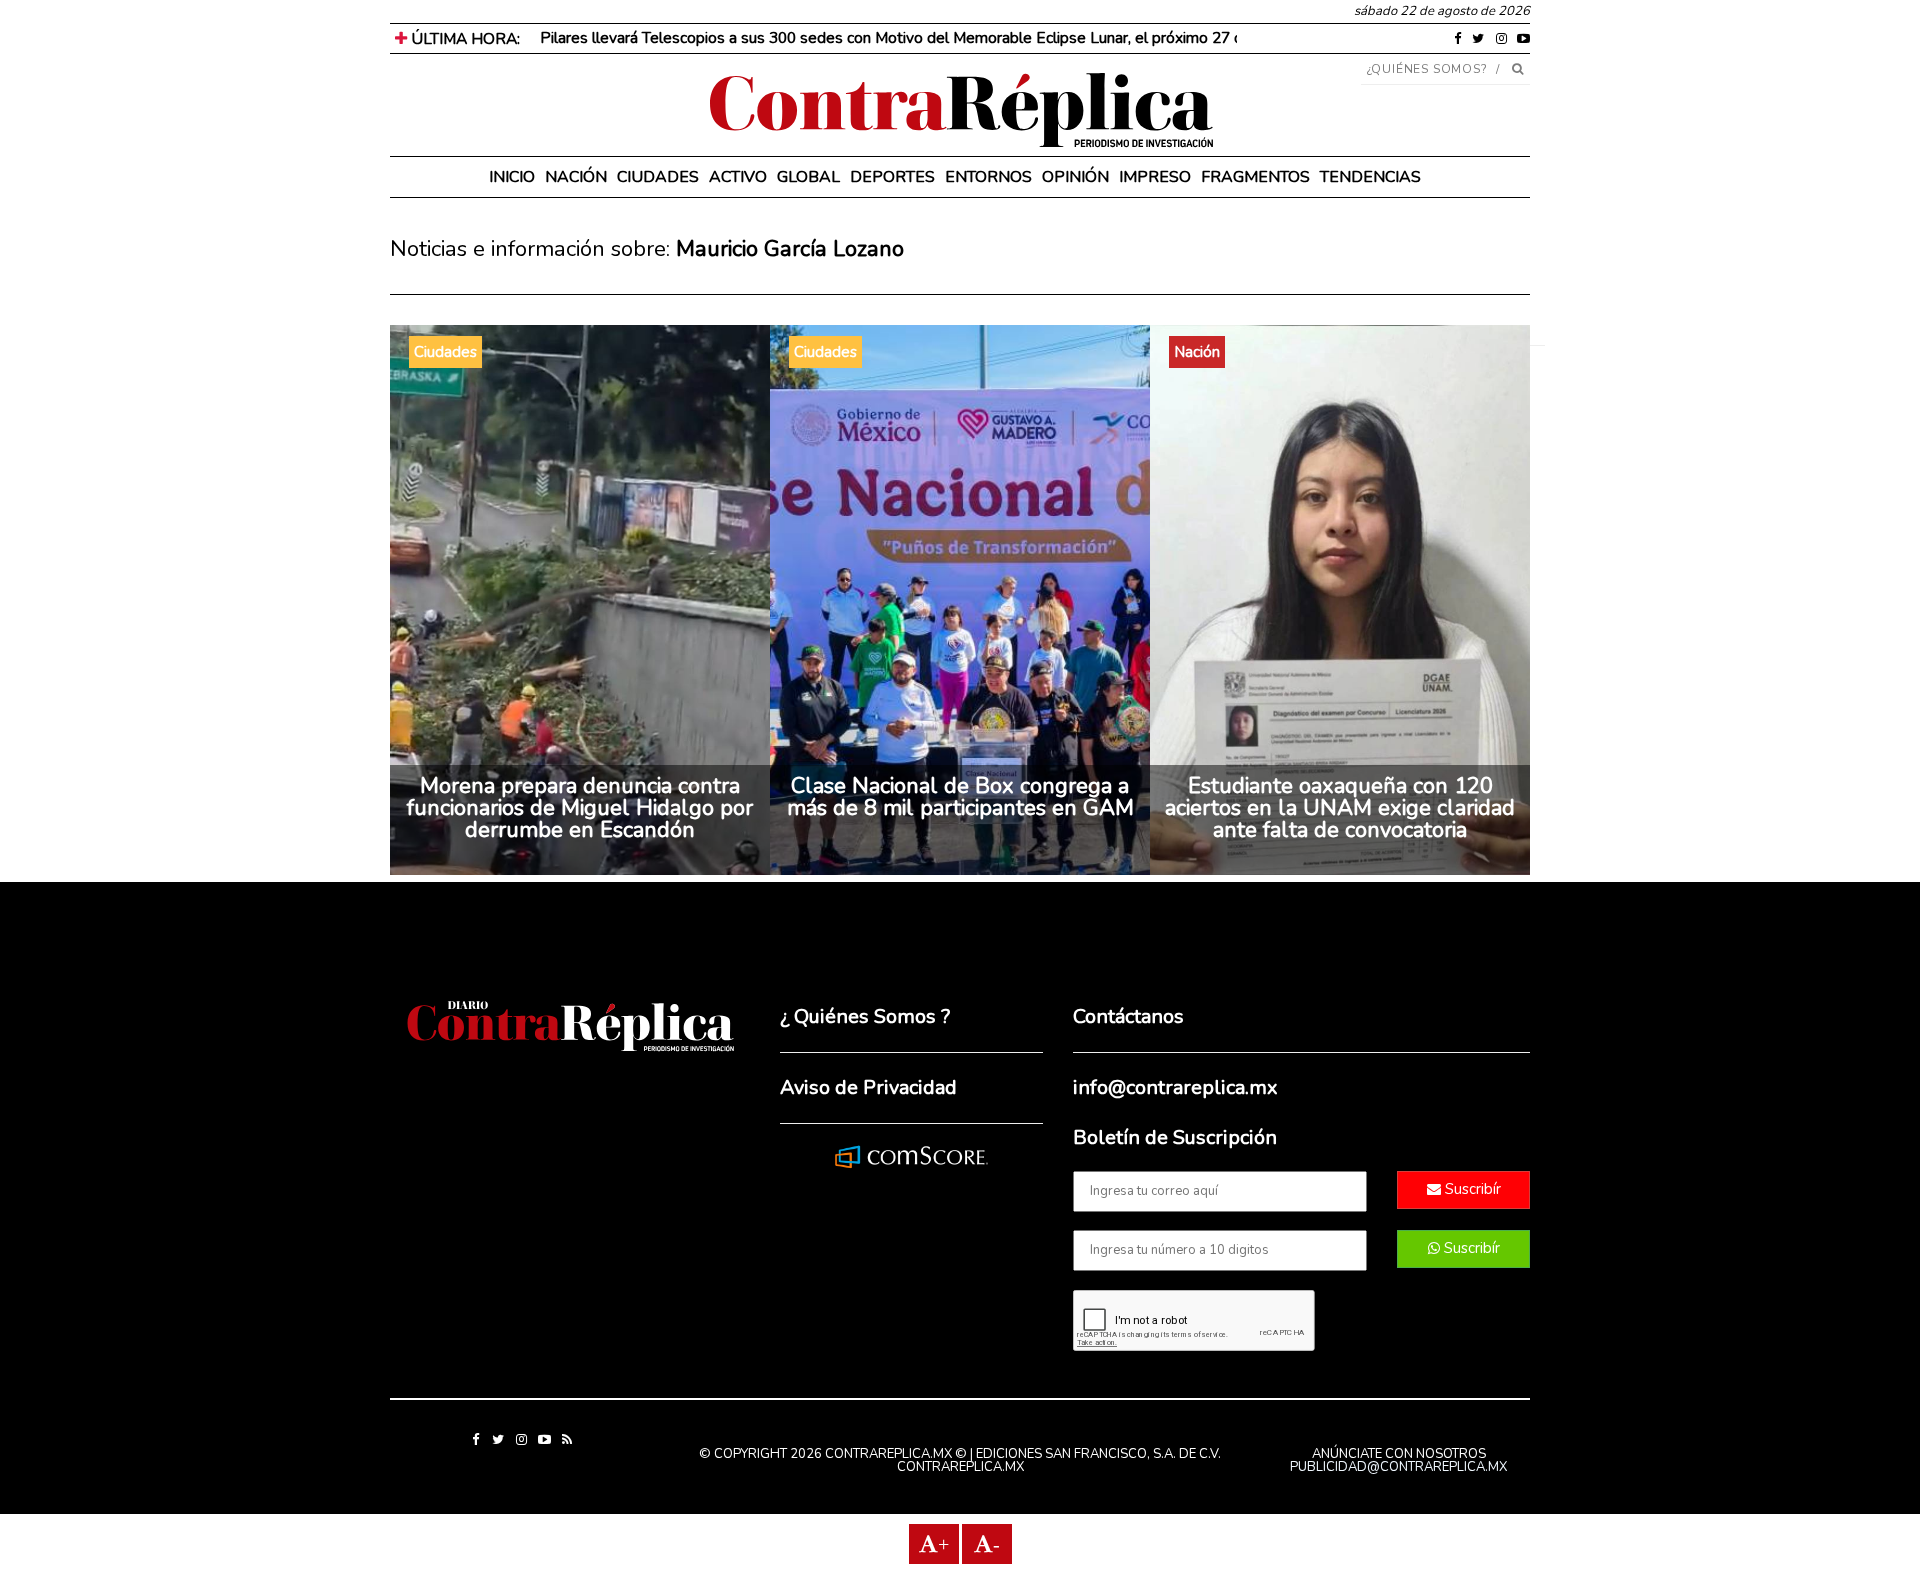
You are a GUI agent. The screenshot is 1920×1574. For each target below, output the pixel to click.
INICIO (512, 177)
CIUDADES (658, 177)
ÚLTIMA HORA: (463, 39)
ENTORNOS (988, 177)
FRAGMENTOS (1255, 177)
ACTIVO (738, 177)
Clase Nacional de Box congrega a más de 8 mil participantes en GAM (960, 797)
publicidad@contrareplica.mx (1398, 1467)
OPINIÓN (1075, 177)
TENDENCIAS (1370, 177)
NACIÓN (576, 177)
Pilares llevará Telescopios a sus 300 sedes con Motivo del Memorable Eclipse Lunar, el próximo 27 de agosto (922, 38)
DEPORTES (892, 177)
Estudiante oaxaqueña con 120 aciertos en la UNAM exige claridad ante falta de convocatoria (1340, 808)
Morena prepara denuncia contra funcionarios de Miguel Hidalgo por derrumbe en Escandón (580, 808)
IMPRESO (1155, 177)
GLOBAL (808, 177)
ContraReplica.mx (960, 1467)
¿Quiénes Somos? (1427, 69)
